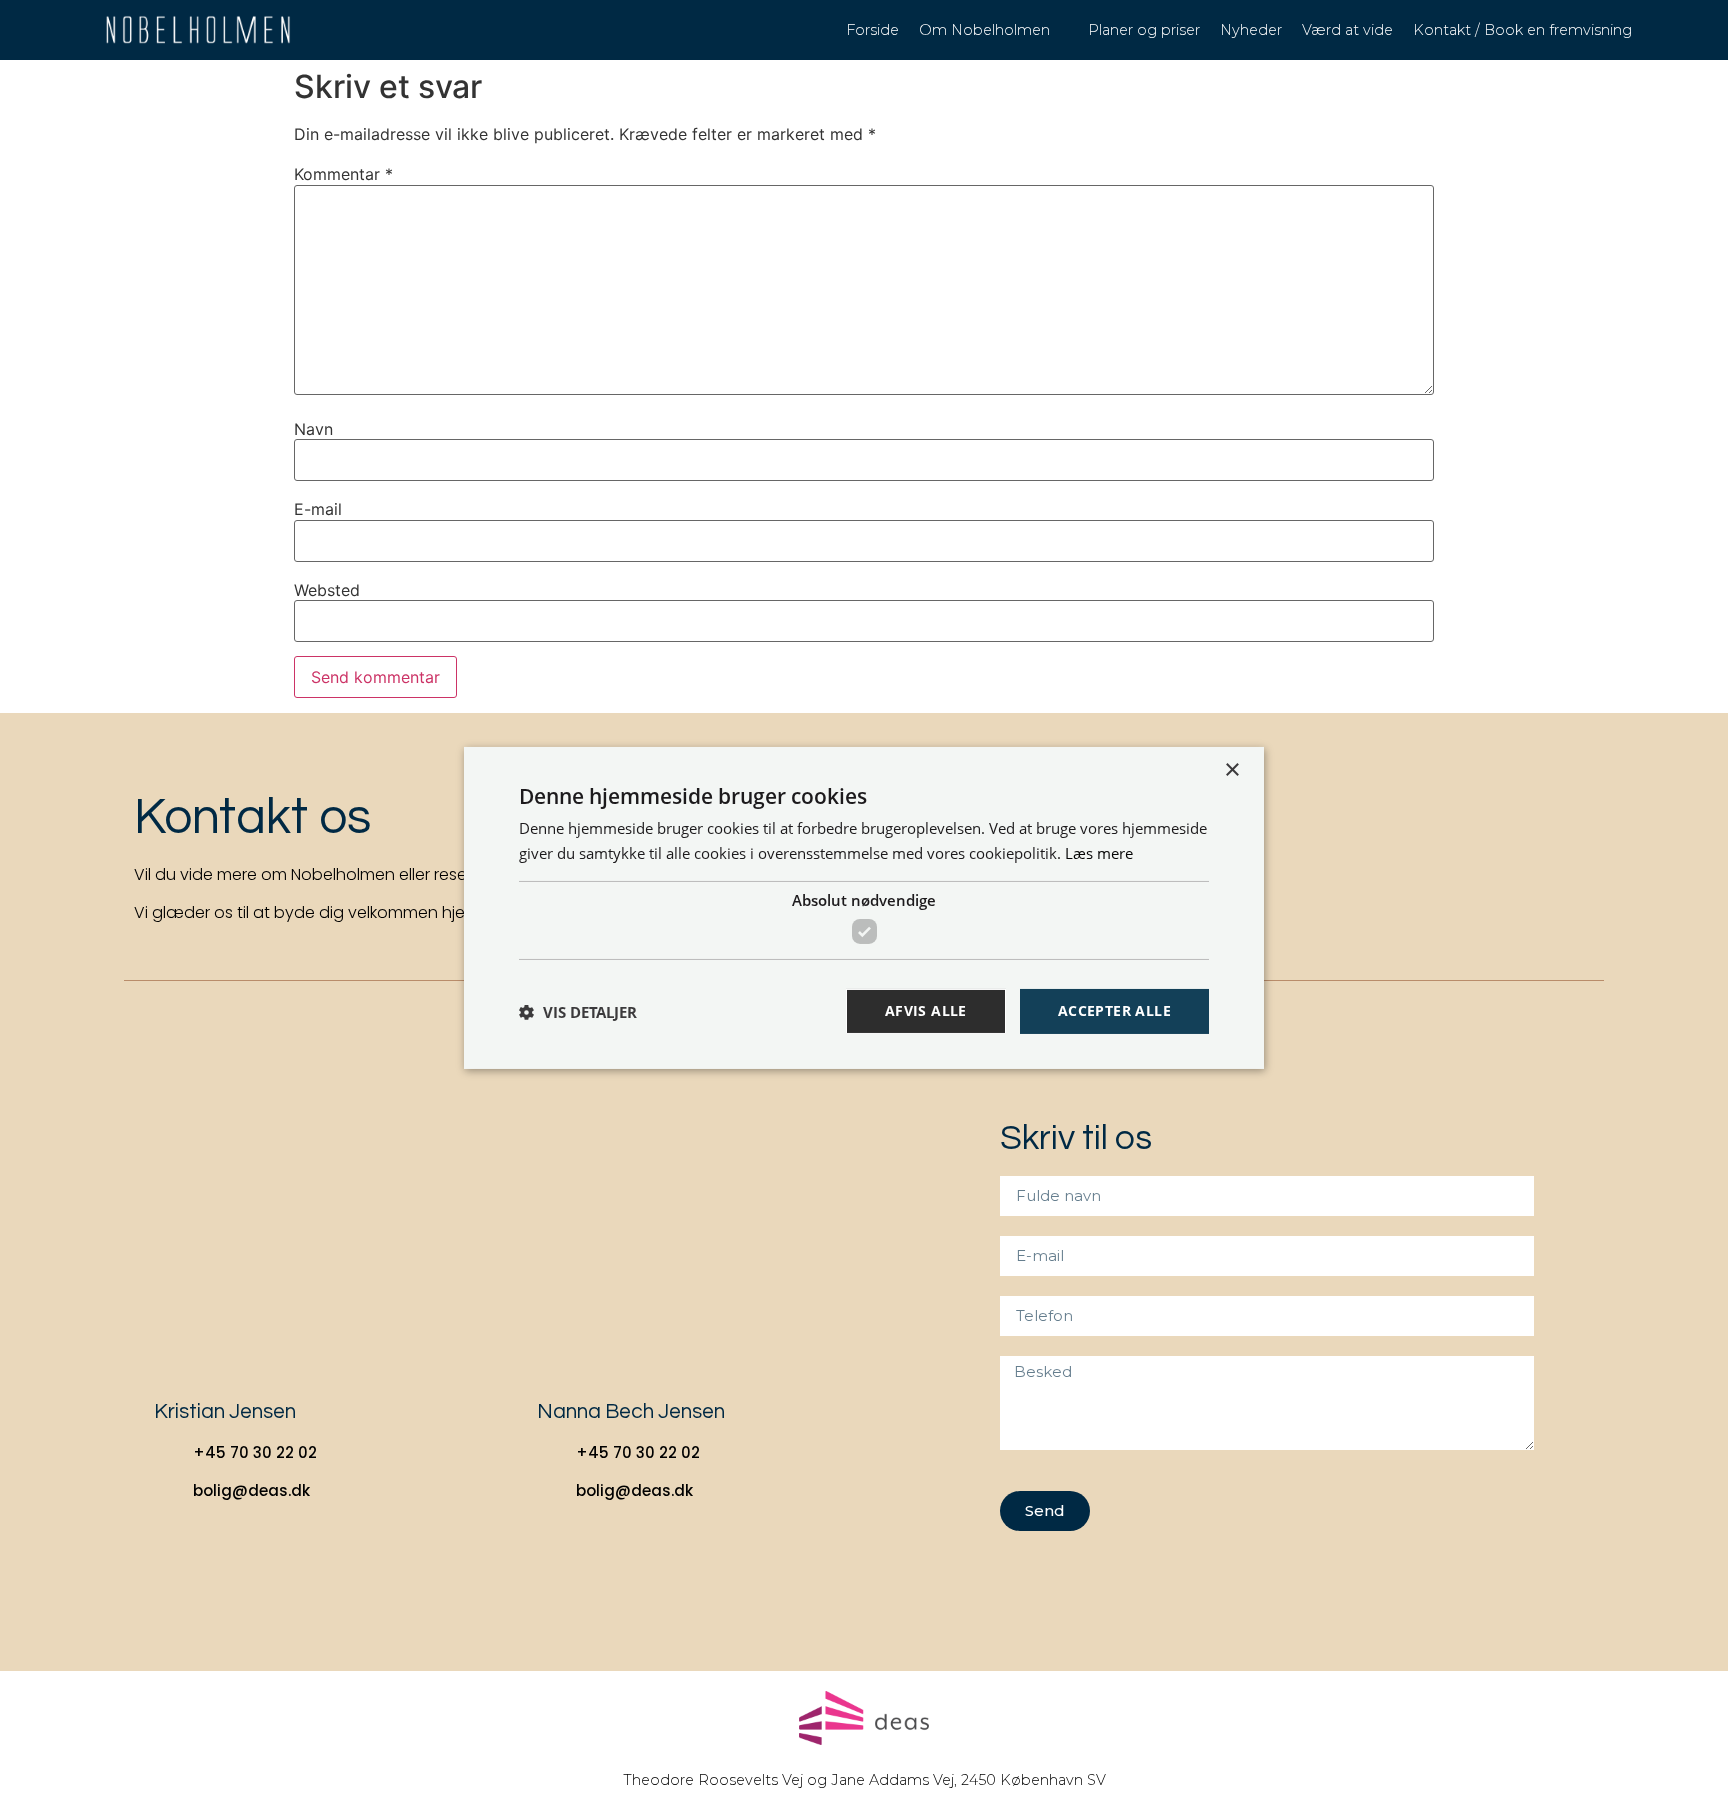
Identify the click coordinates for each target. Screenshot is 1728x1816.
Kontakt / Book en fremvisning (1522, 30)
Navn (313, 429)
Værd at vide (1347, 30)
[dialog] (864, 908)
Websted (327, 590)
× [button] (1231, 770)
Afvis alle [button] (926, 1010)
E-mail (318, 509)
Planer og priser (1144, 30)
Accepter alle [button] (1114, 1010)
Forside (872, 30)
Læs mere (1099, 853)
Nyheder (1251, 30)
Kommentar (343, 174)
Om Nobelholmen (984, 30)
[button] (578, 1012)
